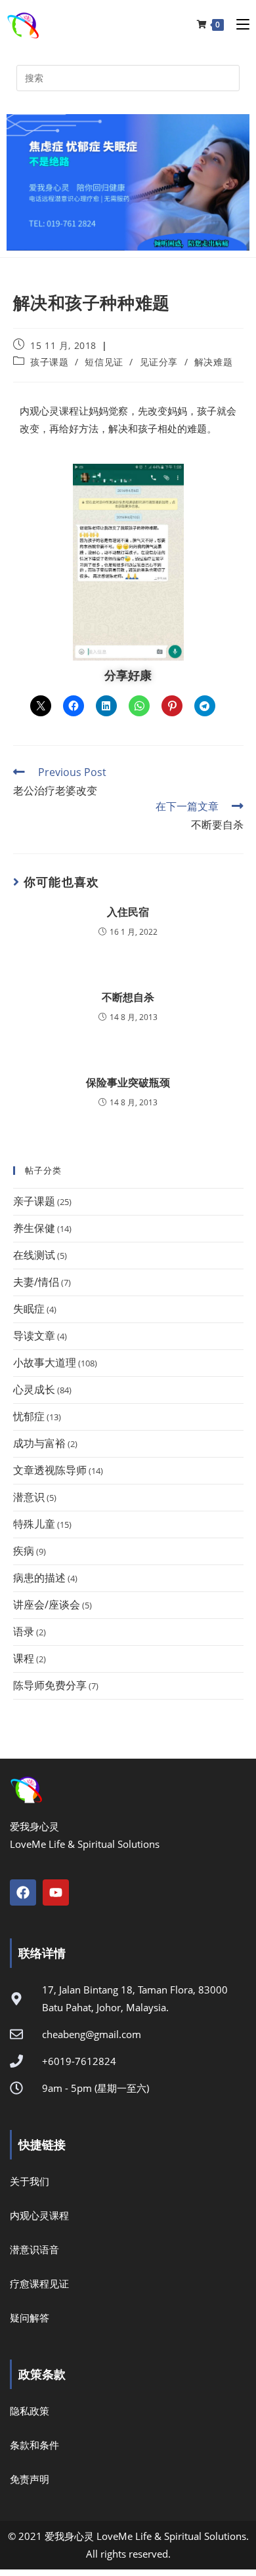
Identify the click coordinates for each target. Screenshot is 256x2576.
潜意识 (29, 1497)
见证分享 (159, 362)
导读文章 (34, 1336)
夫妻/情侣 (36, 1282)
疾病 (24, 1551)
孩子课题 (49, 362)
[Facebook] (23, 1892)
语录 (24, 1631)
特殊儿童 (34, 1524)
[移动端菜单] (238, 24)
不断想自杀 (128, 997)
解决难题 (213, 362)
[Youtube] (56, 1892)
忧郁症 (29, 1416)
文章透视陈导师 (50, 1470)
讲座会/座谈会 (47, 1605)
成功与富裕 (39, 1443)
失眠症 (29, 1309)
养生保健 (34, 1228)
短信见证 (104, 362)
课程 (24, 1658)
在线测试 (34, 1255)
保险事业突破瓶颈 (128, 1082)
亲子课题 (34, 1201)
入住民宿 (128, 912)
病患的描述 (39, 1578)
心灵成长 (34, 1389)
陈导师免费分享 (50, 1685)
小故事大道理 (45, 1362)
